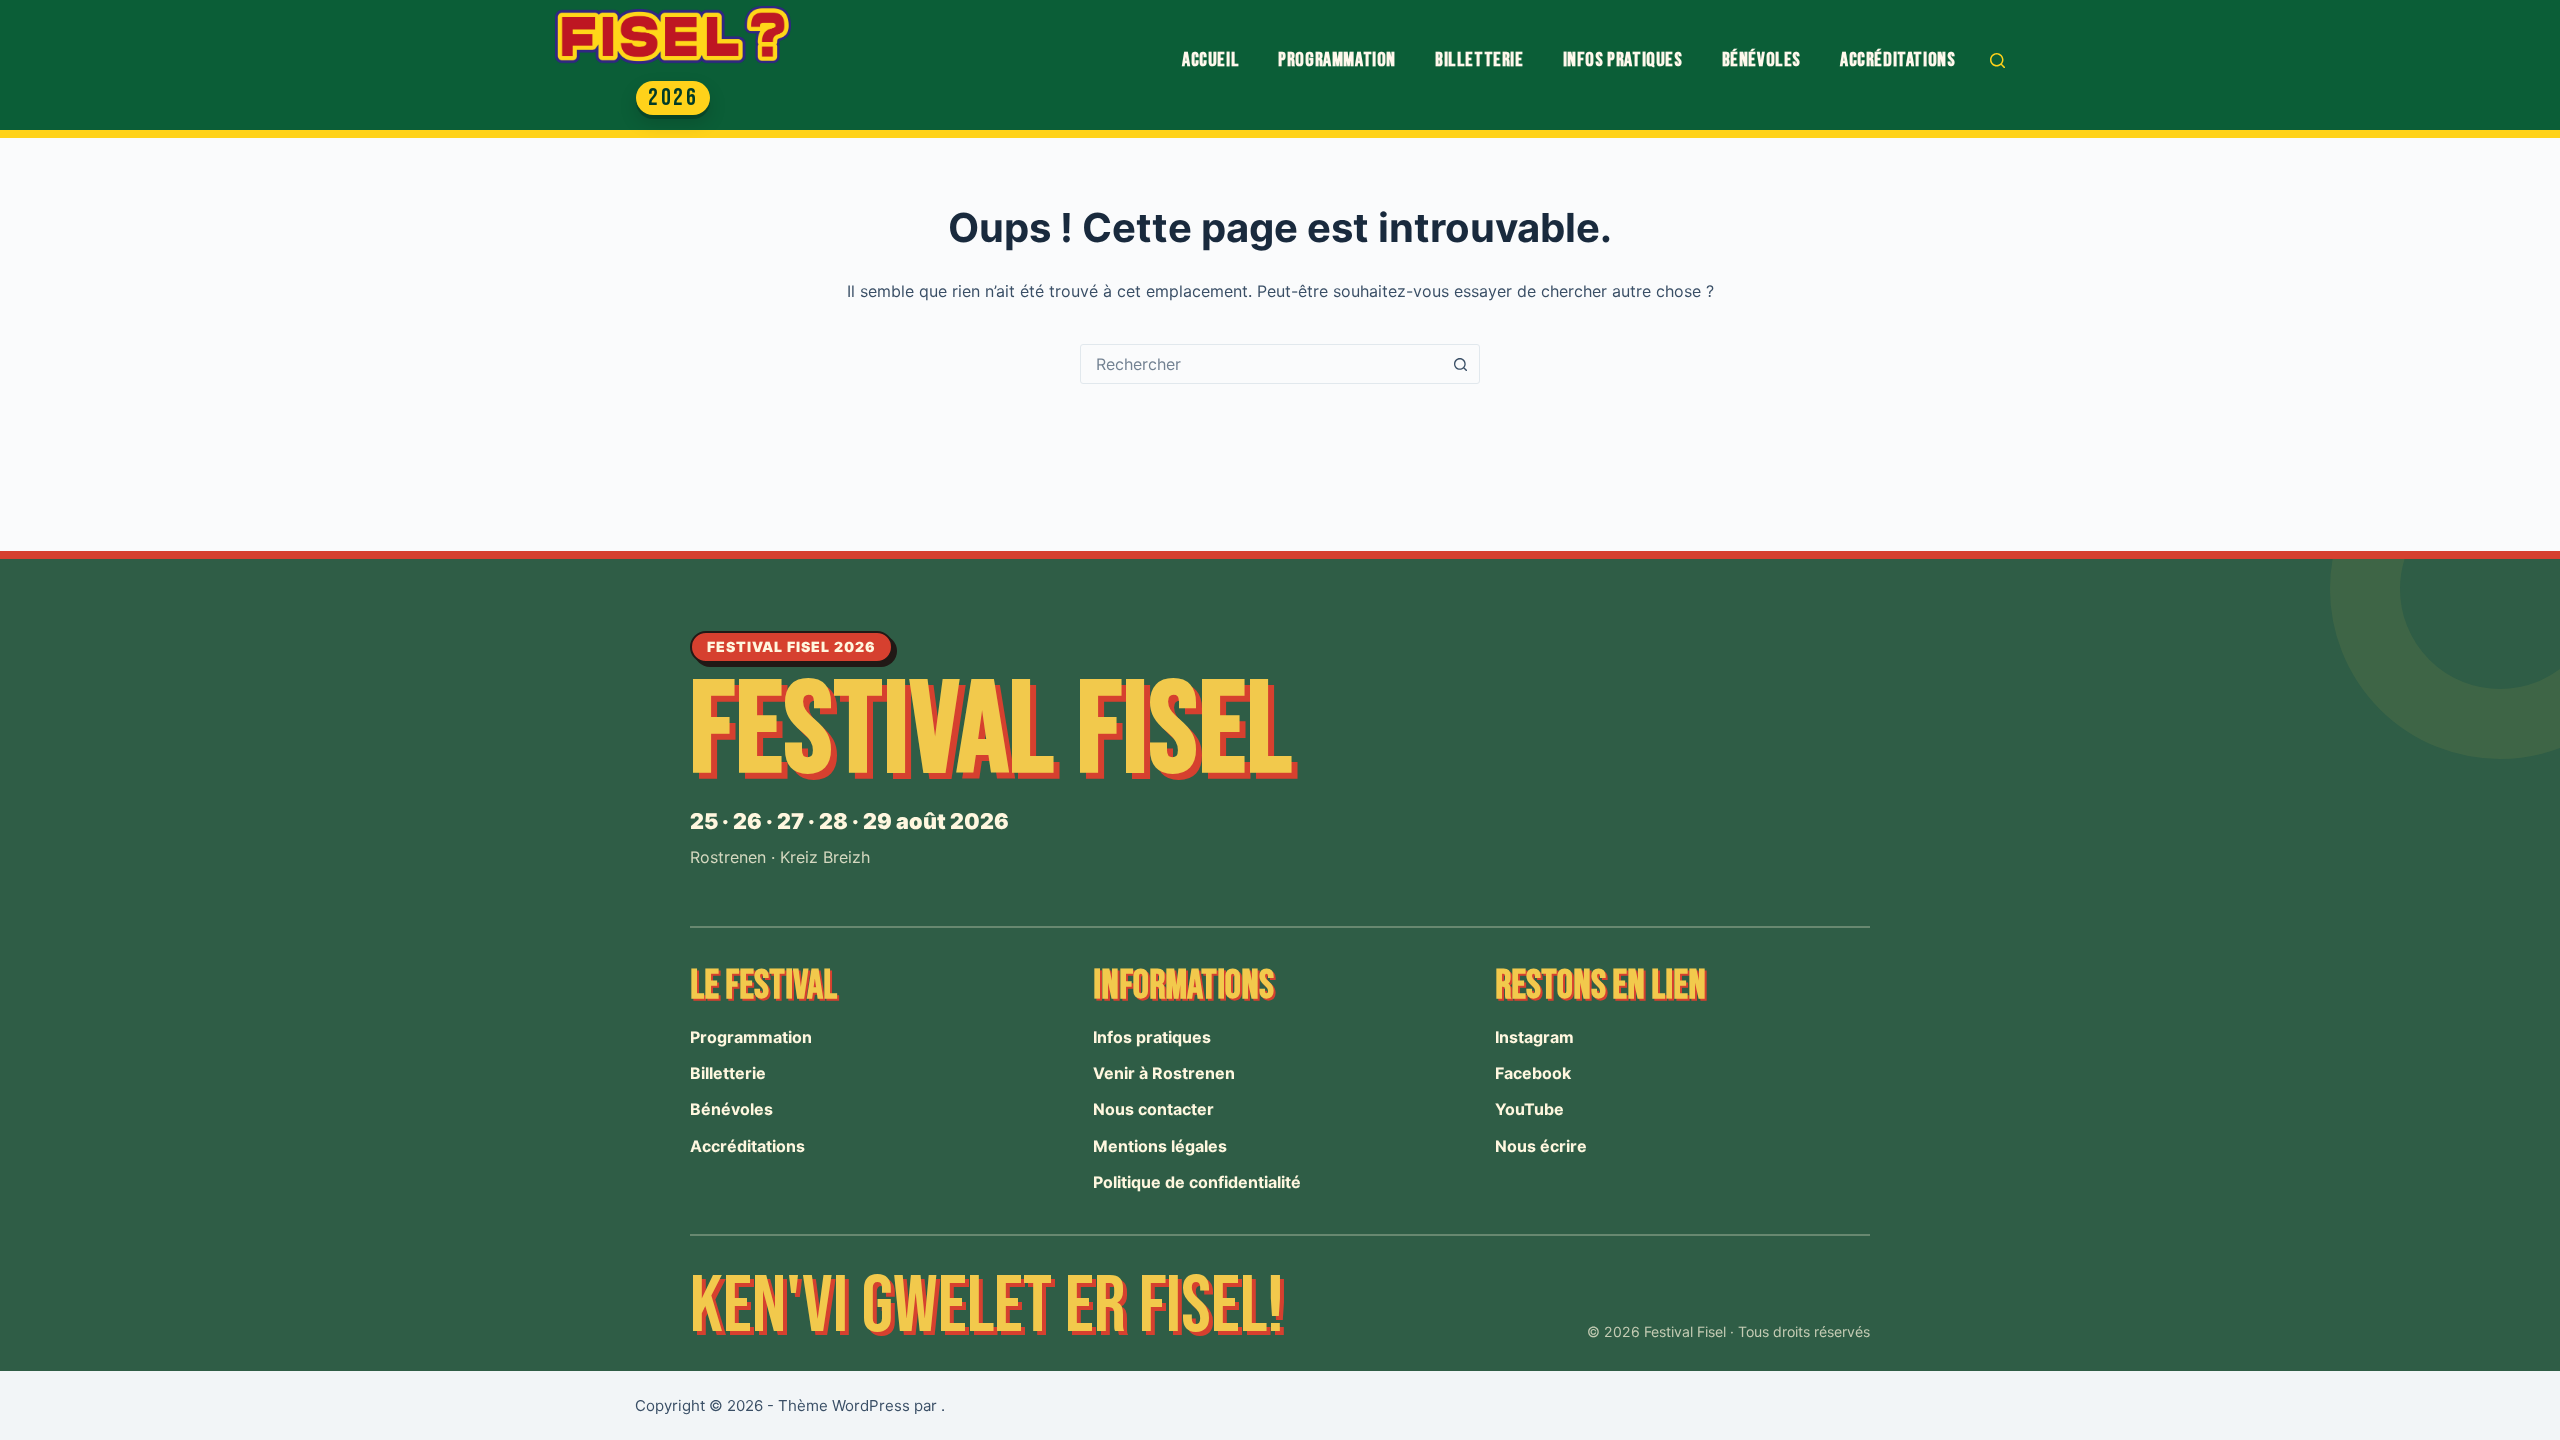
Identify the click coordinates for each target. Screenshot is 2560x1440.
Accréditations (1897, 60)
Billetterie (1479, 60)
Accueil (1210, 60)
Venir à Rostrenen (1164, 1073)
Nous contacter (1153, 1109)
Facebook (1533, 1073)
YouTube (1529, 1109)
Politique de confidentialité (1197, 1182)
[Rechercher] (1997, 60)
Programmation (1337, 60)
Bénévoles (1761, 60)
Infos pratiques (1623, 60)
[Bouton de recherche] (1460, 364)
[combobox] (1261, 364)
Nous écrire (1541, 1146)
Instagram (1534, 1037)
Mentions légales (1160, 1146)
